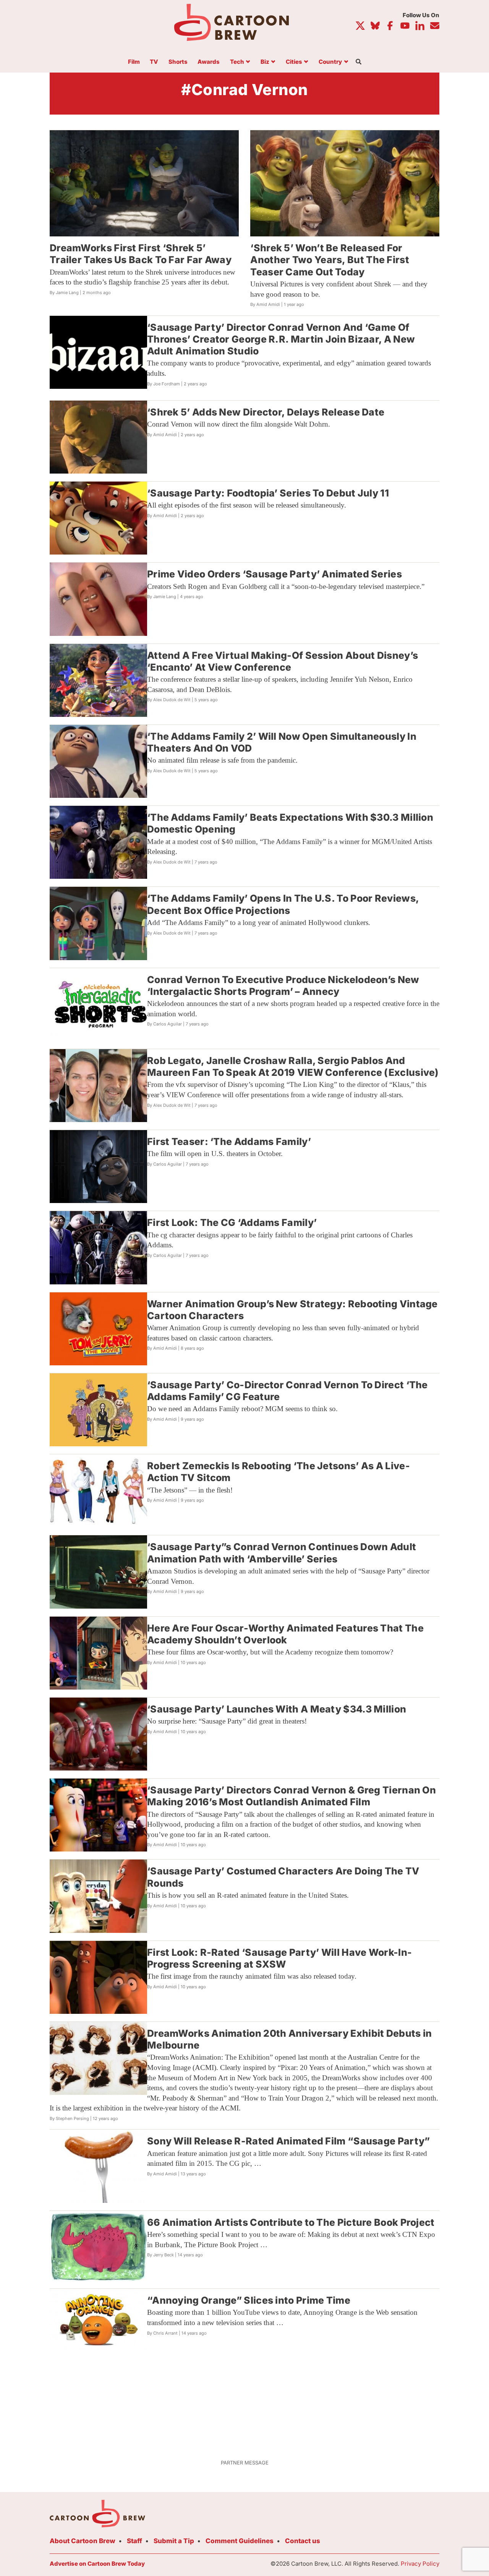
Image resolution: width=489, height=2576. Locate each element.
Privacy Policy (420, 2564)
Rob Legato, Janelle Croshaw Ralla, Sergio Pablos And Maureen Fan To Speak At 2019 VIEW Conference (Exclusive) (293, 1066)
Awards (209, 62)
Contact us (303, 2541)
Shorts (178, 62)
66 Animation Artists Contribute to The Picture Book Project (291, 2222)
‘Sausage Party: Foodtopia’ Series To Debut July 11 (268, 493)
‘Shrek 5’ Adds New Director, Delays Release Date (266, 412)
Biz (265, 62)
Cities (294, 62)
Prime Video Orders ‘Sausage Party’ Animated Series (274, 574)
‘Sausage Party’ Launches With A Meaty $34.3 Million (277, 1709)
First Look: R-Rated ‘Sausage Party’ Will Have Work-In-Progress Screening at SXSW (279, 1958)
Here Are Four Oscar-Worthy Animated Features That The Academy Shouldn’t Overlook (285, 1634)
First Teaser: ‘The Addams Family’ (229, 1142)
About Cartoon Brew (83, 2541)
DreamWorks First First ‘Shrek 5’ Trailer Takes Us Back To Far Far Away (141, 254)
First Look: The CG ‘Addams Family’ (232, 1223)
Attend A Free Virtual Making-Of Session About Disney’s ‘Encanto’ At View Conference (283, 661)
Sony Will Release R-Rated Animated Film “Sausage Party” (289, 2141)
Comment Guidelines (240, 2541)
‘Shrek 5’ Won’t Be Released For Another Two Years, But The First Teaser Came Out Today (330, 260)
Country (330, 62)
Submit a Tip (174, 2541)
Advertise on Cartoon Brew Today (97, 2564)
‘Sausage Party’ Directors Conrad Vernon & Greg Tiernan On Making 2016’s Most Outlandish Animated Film (291, 1796)
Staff (134, 2541)
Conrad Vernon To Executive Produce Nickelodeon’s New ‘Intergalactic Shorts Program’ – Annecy (283, 986)
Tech (237, 62)
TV (154, 62)
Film (134, 62)
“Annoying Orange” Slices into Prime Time (249, 2300)
